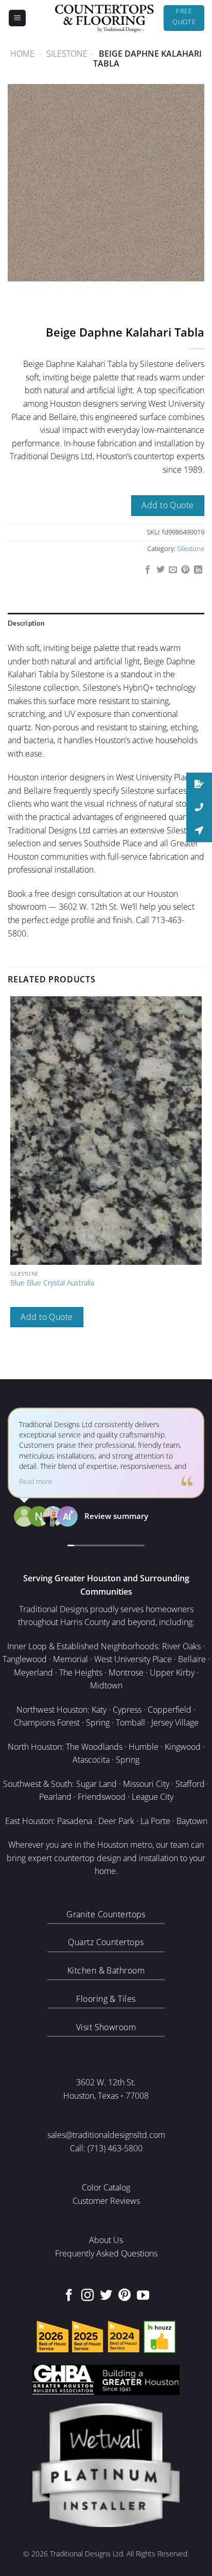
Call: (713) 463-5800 (106, 2148)
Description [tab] (26, 623)
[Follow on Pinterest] (125, 2296)
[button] (17, 18)
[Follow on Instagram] (87, 2296)
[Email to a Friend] (173, 570)
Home (22, 54)
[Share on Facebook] (148, 570)
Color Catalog (106, 2187)
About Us (106, 2240)
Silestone (67, 54)
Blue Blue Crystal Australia (52, 1283)
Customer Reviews (106, 2201)
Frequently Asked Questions (106, 2253)
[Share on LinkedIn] (198, 570)
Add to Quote (168, 505)
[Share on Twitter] (160, 570)
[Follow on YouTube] (143, 2296)
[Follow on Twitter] (106, 2296)
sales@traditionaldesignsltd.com (106, 2135)
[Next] (46, 291)
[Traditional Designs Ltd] (104, 18)
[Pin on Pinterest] (185, 570)
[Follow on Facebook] (69, 2296)
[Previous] (18, 291)
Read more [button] (36, 1482)
